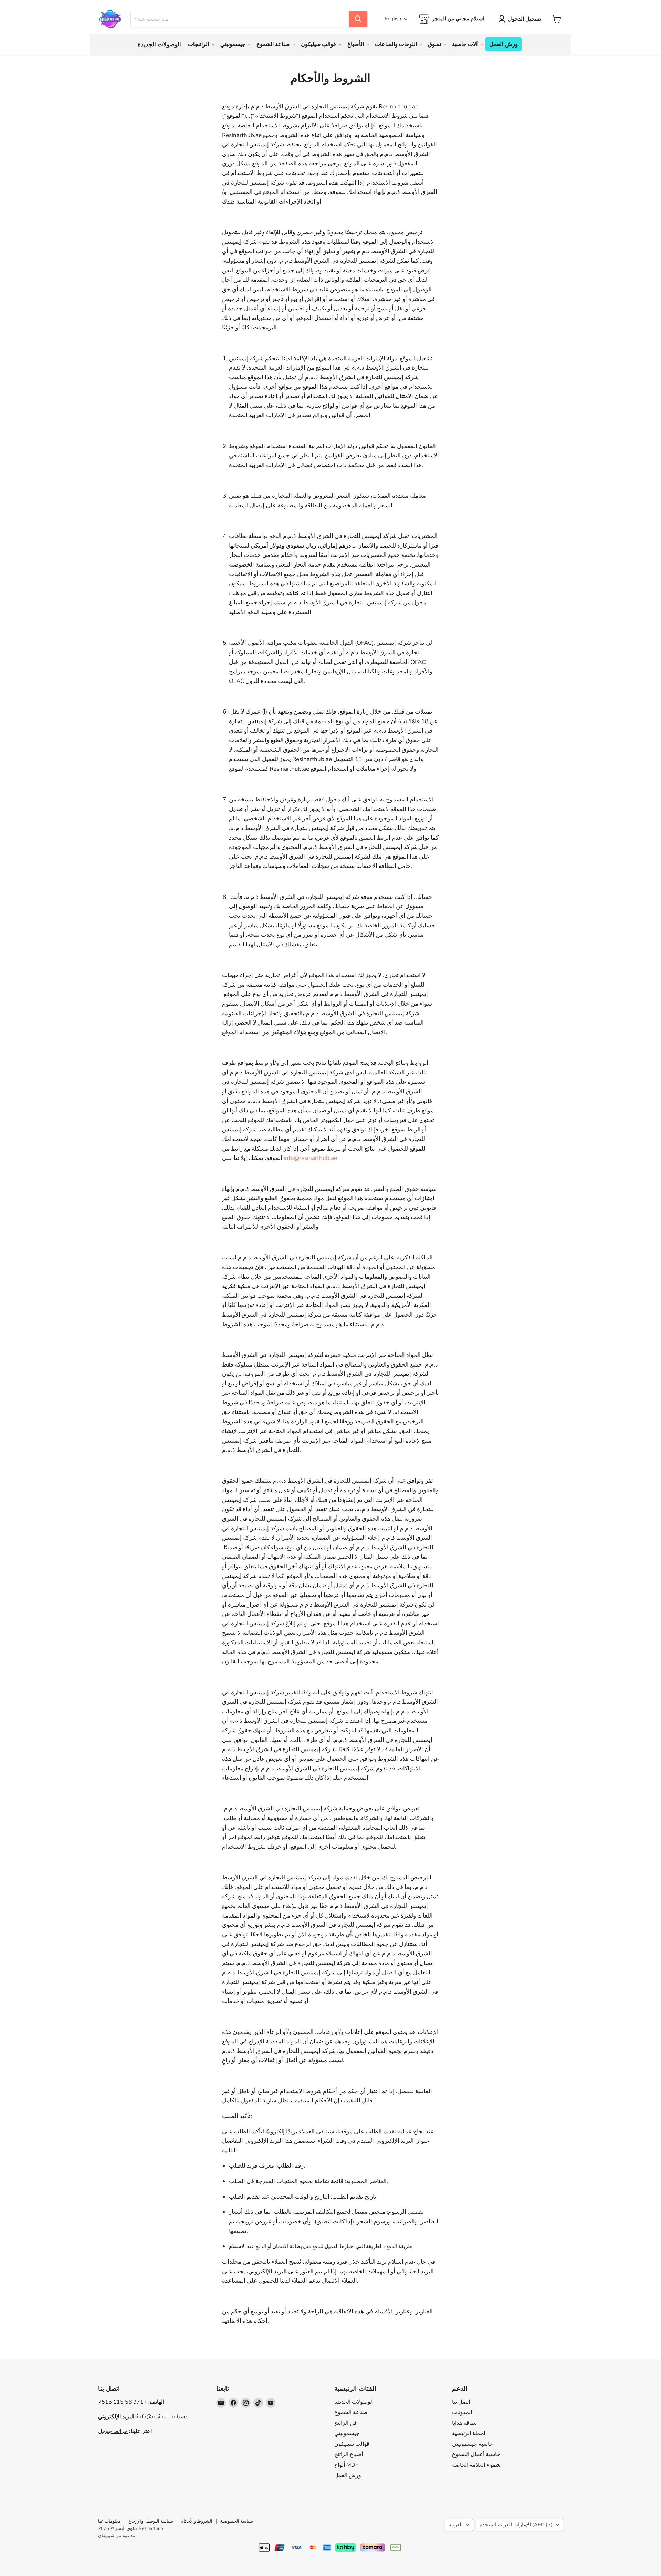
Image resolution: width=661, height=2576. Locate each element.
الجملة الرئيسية (469, 2433)
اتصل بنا (461, 2402)
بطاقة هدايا (464, 2423)
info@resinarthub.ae (310, 1158)
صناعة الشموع (274, 44)
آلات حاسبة (465, 44)
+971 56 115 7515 (123, 2402)
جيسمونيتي (234, 44)
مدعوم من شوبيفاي (117, 2536)
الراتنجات (199, 44)
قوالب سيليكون (319, 44)
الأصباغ (356, 44)
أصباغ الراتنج (349, 2454)
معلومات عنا (109, 2521)
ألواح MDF (346, 2465)
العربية (456, 2525)
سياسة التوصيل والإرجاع (151, 2521)
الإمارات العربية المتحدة (516, 2525)
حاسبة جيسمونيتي (473, 2444)
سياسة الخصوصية (237, 2521)
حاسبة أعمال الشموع (476, 2454)
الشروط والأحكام (197, 2521)
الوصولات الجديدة (159, 45)
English (393, 19)
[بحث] (358, 19)
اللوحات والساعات (397, 44)
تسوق (435, 44)
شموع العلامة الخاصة (476, 2465)
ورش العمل (503, 44)
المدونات (462, 2412)
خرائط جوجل (113, 2431)
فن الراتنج (345, 2423)
